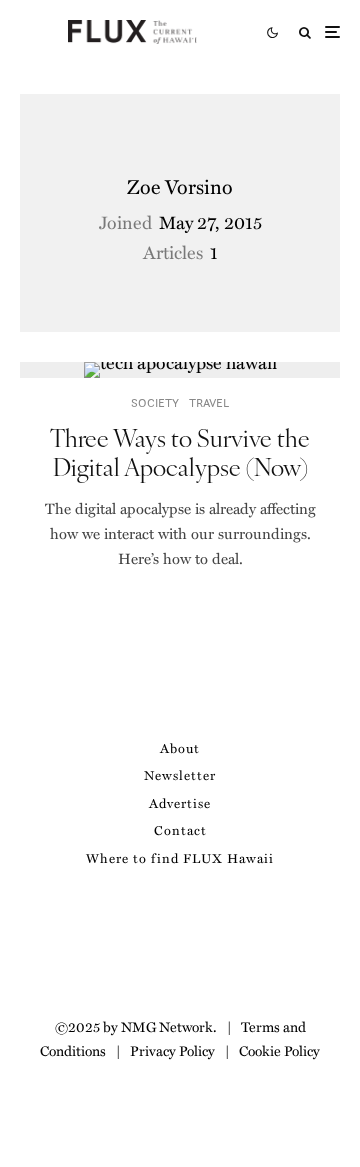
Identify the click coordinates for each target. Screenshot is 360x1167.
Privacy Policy (172, 1050)
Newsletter (180, 774)
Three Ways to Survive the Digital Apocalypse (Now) (180, 452)
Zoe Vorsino (180, 185)
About (180, 747)
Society (155, 402)
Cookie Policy (279, 1050)
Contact (180, 829)
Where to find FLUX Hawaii (180, 857)
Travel (209, 402)
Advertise (180, 802)
